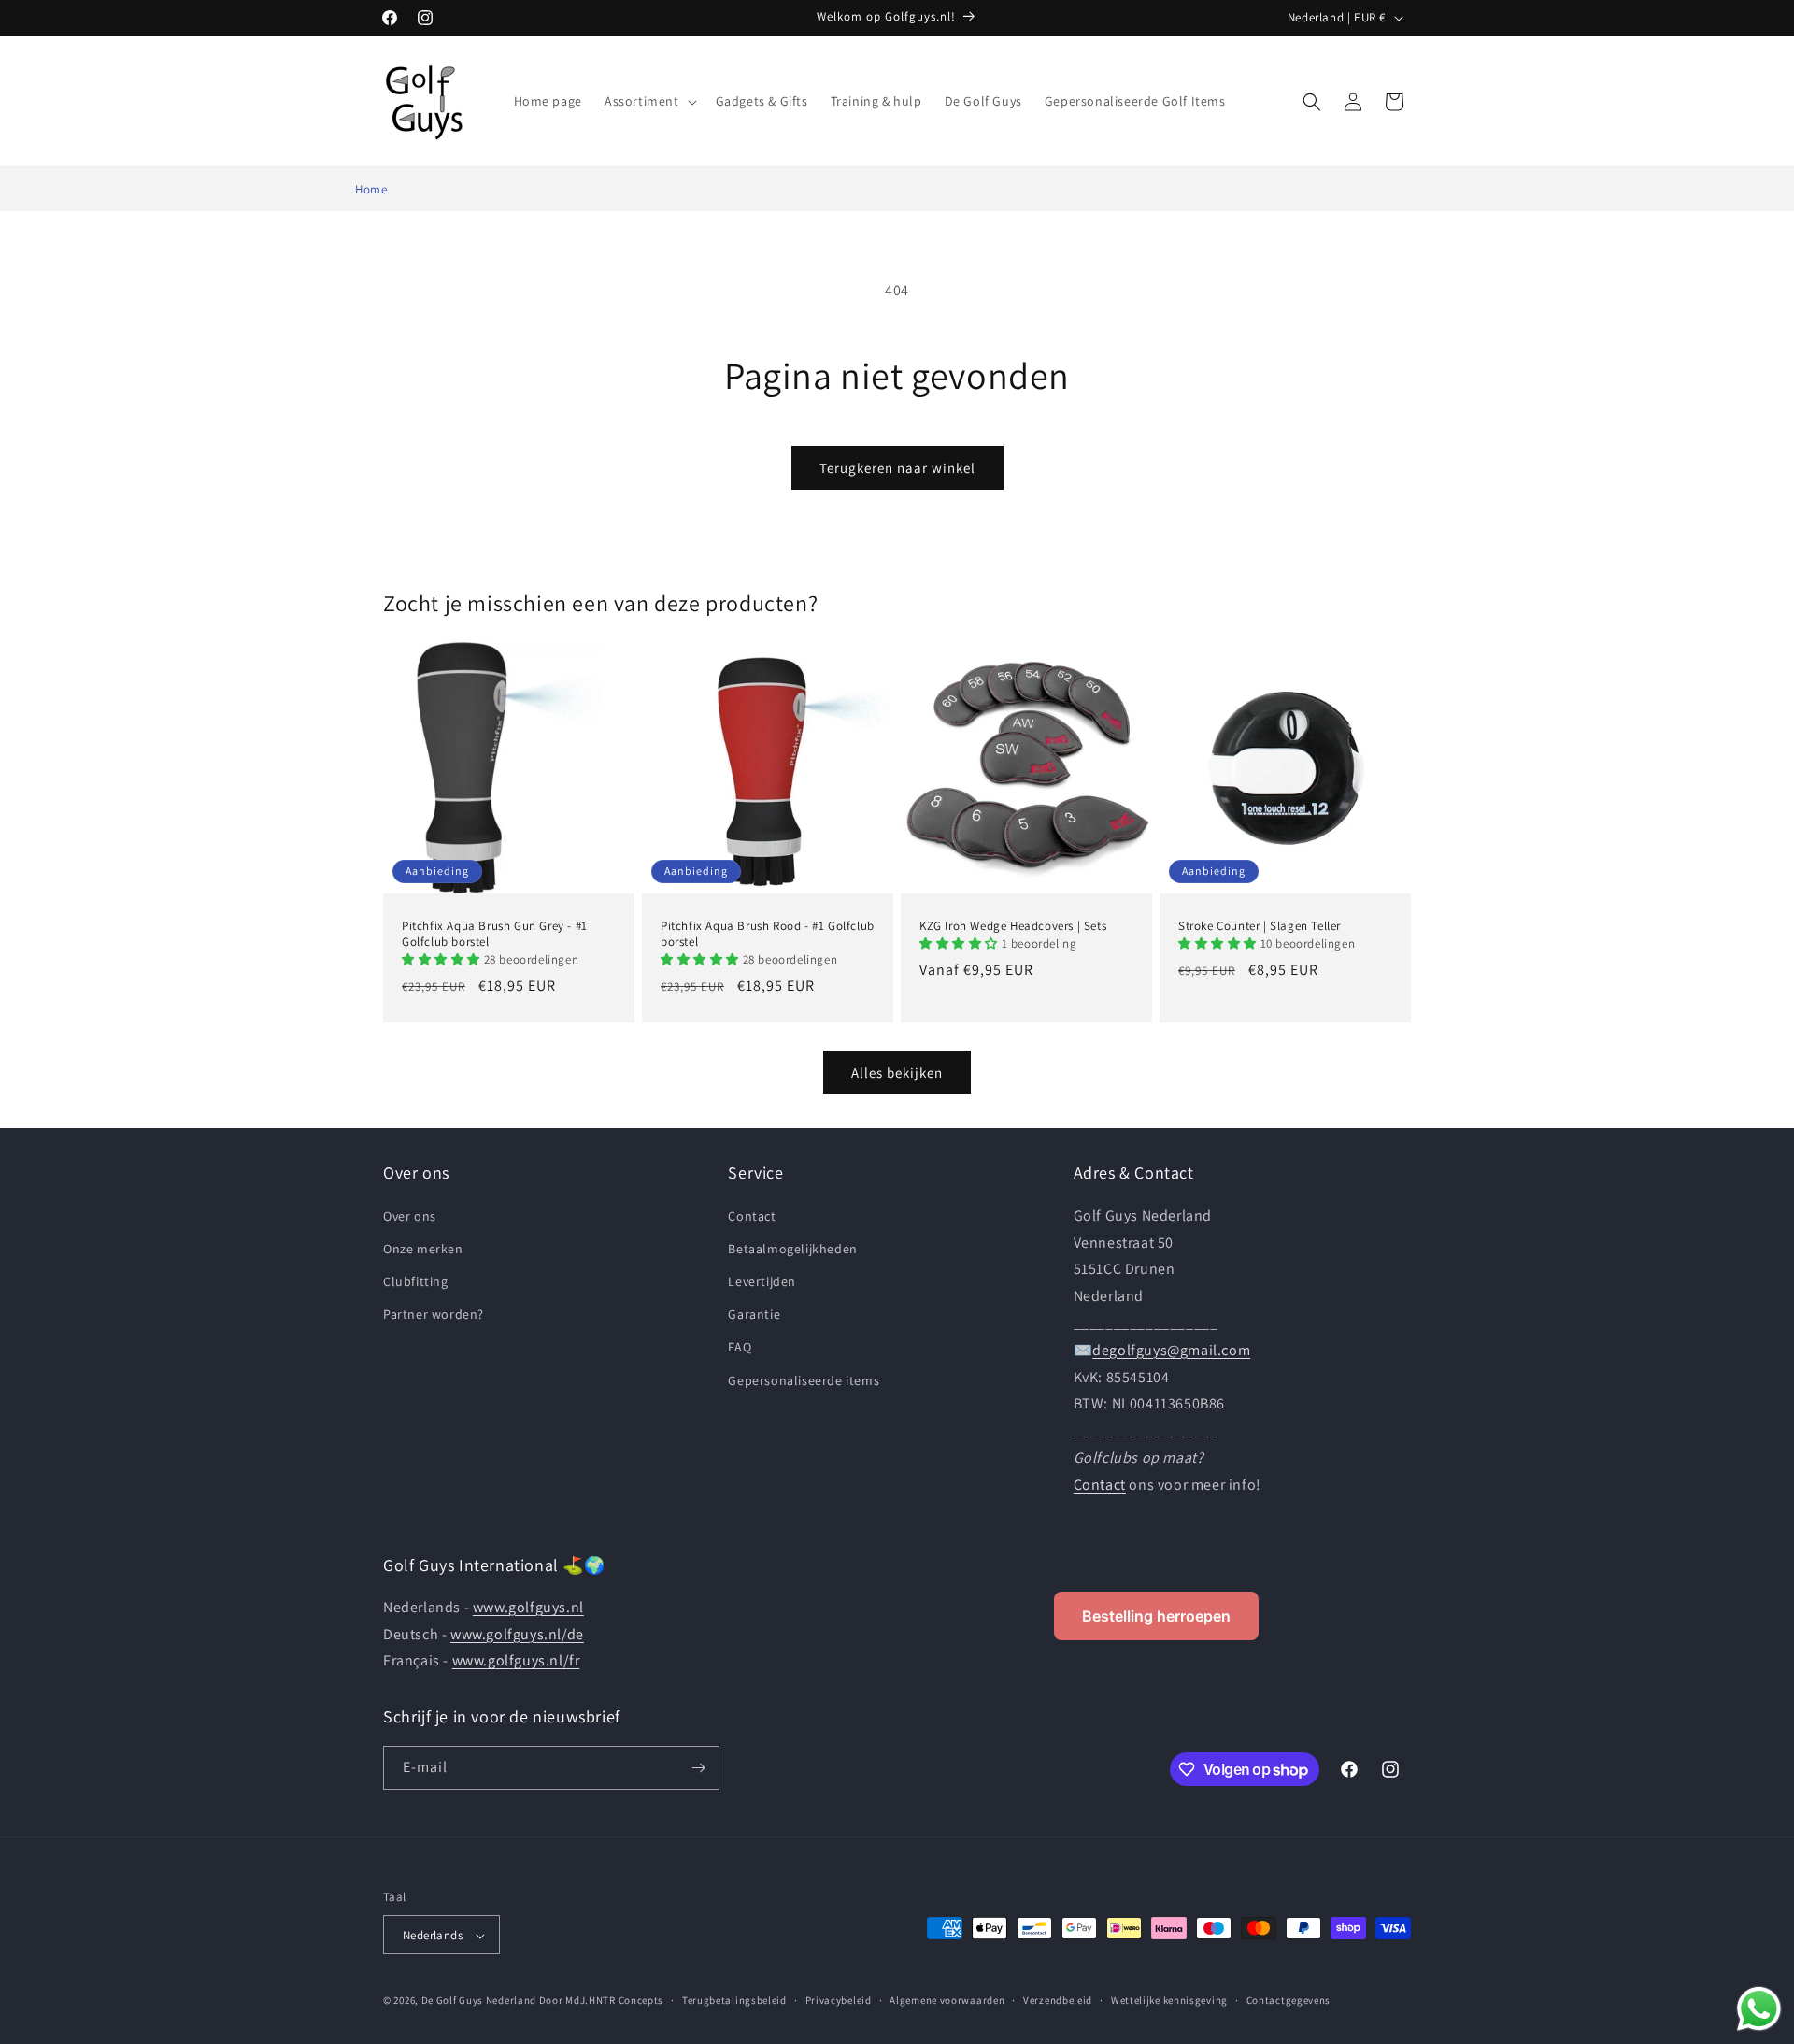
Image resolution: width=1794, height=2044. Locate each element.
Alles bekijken (897, 1072)
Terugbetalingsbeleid (734, 2000)
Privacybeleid (839, 2000)
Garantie (754, 1314)
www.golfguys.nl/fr (516, 1661)
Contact (752, 1215)
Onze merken (423, 1248)
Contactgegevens (1289, 2000)
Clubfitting (416, 1280)
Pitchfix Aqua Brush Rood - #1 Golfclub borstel (768, 934)
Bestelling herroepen (1156, 1616)
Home (371, 189)
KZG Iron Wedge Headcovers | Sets (1013, 926)
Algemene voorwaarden (947, 2000)
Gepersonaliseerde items (804, 1379)
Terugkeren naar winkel (897, 468)
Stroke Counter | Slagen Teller (1260, 926)
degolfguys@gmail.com (1171, 1349)
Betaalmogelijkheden (792, 1248)
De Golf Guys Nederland (479, 2001)
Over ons (410, 1215)
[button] (649, 101)
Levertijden (762, 1280)
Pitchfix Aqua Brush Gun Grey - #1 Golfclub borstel (495, 934)
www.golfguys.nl (528, 1607)
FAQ (740, 1347)
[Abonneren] (698, 1768)
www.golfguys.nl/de (517, 1634)
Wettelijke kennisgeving (1169, 2000)
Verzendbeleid (1058, 2000)
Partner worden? (434, 1314)
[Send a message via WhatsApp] (1759, 2009)
